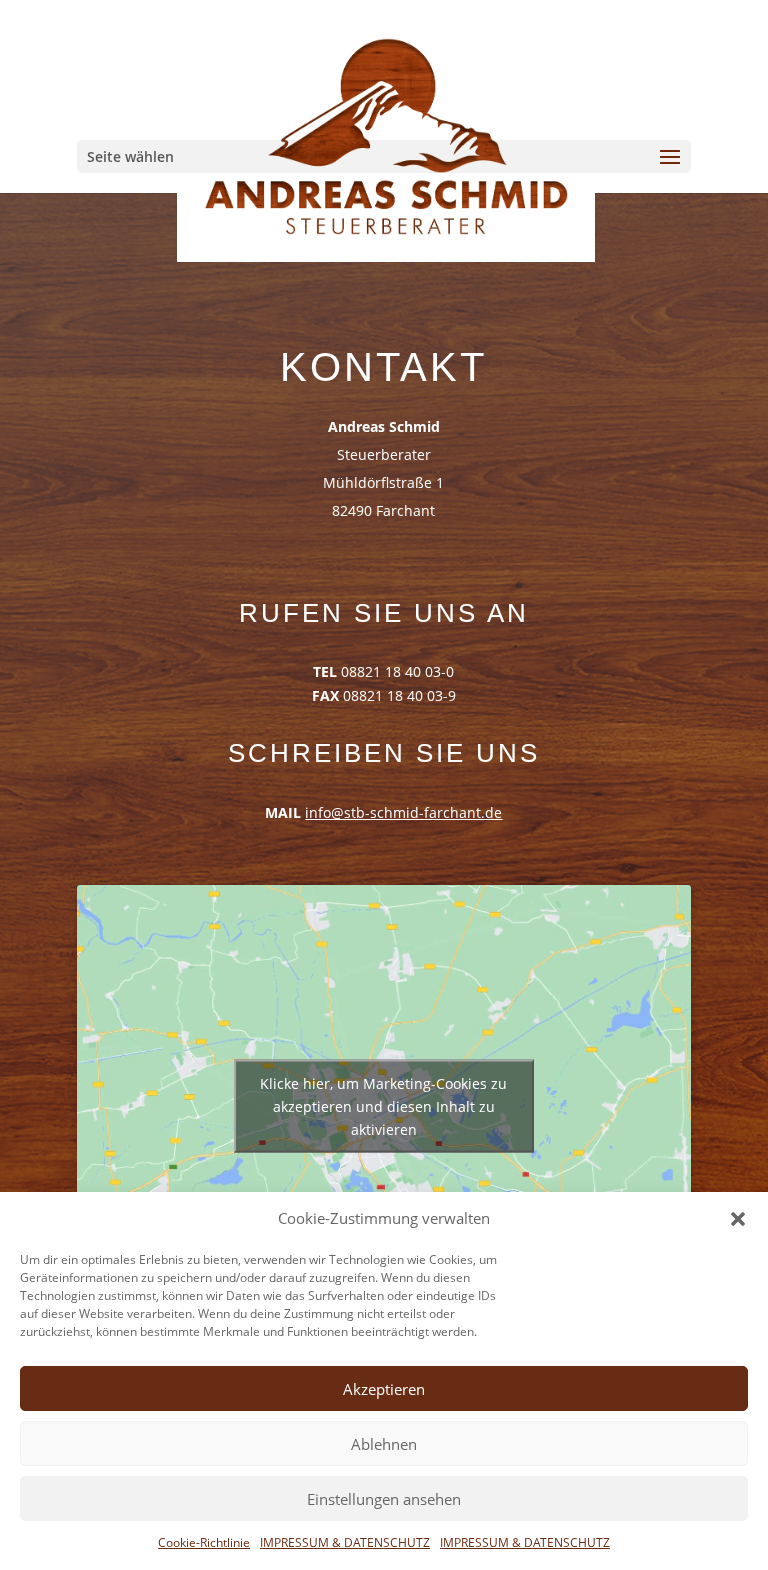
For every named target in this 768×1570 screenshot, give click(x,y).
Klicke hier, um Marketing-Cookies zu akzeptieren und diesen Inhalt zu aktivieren (383, 1105)
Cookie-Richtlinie (204, 1542)
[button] (738, 1219)
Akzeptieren (384, 1389)
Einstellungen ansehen (384, 1499)
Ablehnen (384, 1444)
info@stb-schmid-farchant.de (403, 812)
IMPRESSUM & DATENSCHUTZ (345, 1542)
